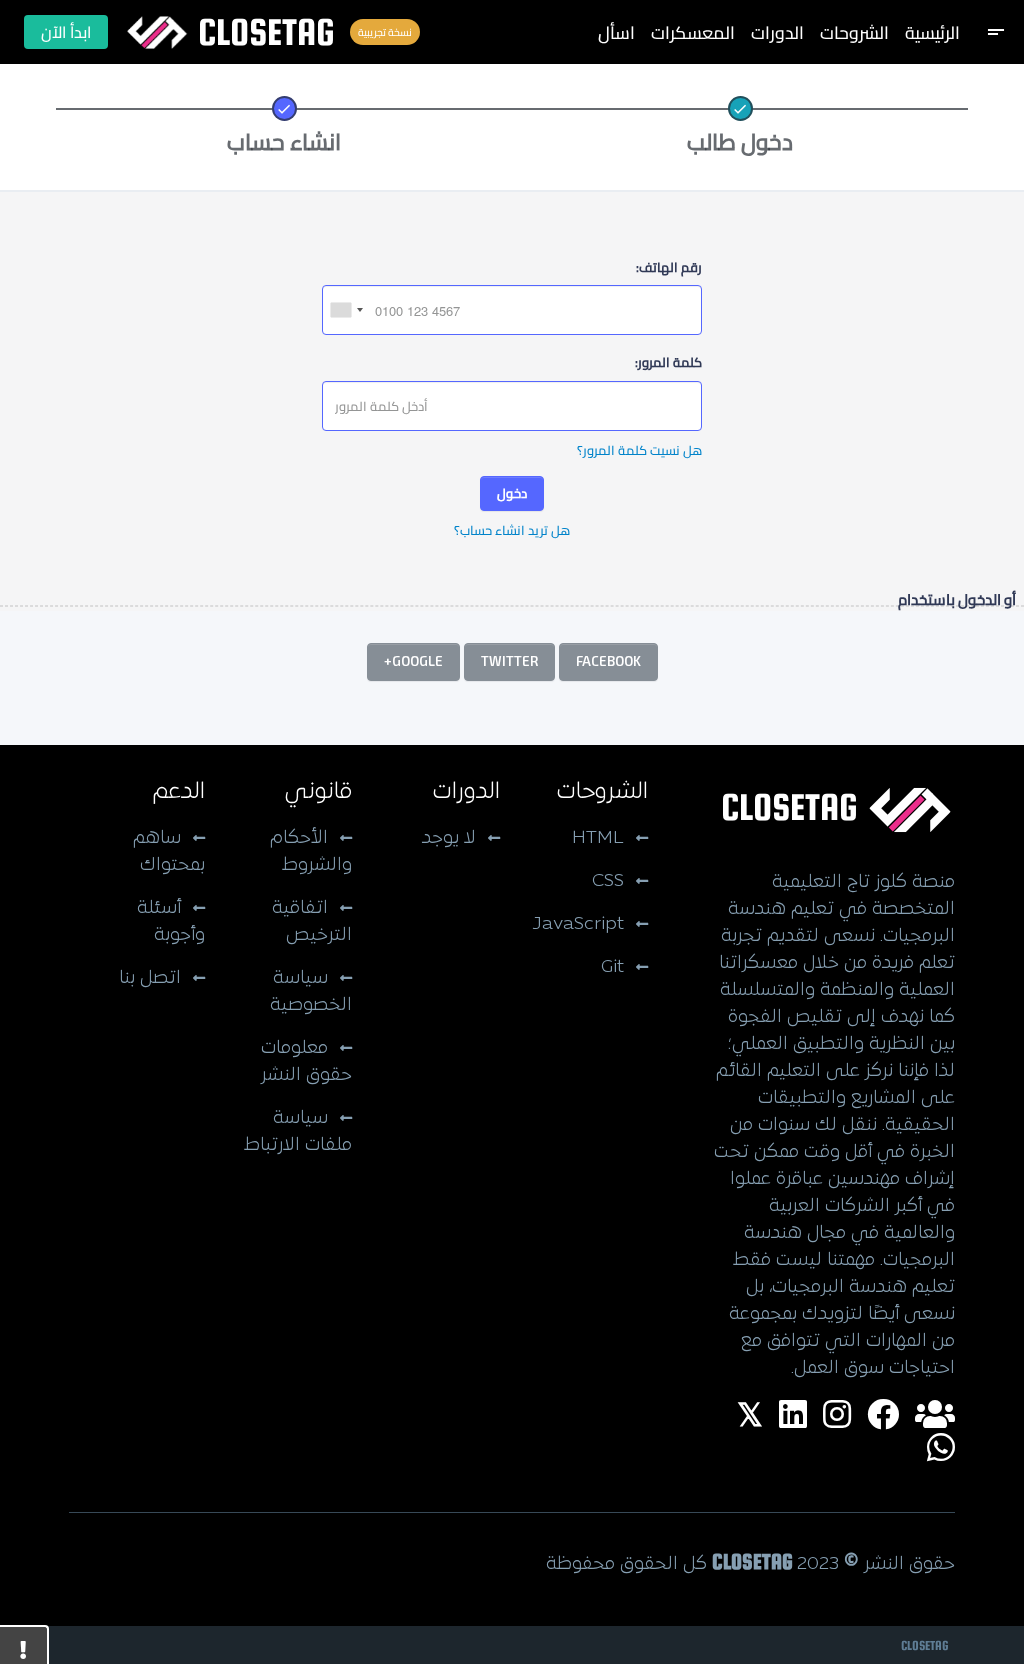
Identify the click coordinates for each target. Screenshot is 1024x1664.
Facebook (608, 661)
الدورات (777, 32)
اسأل (616, 32)
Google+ (413, 661)
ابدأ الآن (66, 32)
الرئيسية (932, 32)
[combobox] (346, 310)
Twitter (509, 661)
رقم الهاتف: (669, 268)
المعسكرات (693, 32)
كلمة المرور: (668, 363)
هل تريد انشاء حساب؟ (512, 530)
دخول (512, 493)
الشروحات (854, 32)
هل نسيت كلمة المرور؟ (639, 450)
